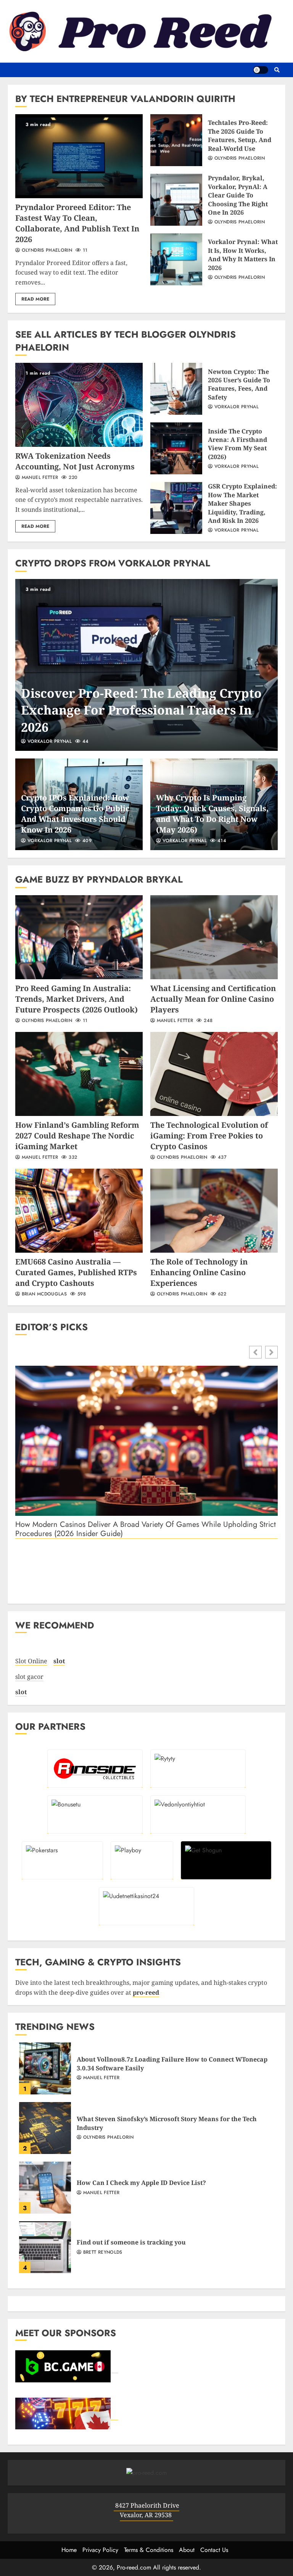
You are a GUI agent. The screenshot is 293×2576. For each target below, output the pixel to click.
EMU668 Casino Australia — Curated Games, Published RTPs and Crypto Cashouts (79, 1211)
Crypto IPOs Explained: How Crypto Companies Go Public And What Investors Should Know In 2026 (75, 814)
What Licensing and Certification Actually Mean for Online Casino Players (214, 937)
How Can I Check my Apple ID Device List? (45, 2188)
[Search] (277, 70)
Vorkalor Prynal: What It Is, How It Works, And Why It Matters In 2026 (176, 259)
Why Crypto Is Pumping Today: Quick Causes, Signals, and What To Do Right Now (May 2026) (212, 814)
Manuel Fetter (39, 478)
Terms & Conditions (149, 2550)
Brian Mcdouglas (43, 1294)
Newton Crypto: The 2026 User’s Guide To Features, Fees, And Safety (176, 389)
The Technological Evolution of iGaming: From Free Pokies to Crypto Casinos (214, 1074)
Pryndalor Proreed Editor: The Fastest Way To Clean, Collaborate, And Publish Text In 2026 (79, 156)
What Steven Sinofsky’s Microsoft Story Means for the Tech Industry (45, 2128)
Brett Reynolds (102, 2253)
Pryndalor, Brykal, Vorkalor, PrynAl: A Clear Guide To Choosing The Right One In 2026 (176, 200)
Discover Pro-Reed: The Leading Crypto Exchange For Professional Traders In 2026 (146, 665)
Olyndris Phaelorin (46, 251)
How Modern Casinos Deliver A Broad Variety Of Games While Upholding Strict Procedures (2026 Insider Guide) (146, 1529)
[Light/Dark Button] (261, 70)
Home (69, 2550)
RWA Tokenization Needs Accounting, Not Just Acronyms (79, 405)
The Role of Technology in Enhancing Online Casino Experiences (214, 1211)
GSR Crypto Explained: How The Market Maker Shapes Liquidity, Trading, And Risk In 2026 (176, 508)
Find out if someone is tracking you (45, 2247)
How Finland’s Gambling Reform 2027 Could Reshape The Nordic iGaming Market (79, 1074)
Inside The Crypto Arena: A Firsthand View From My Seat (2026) (176, 448)
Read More (35, 299)
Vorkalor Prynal (236, 407)
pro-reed (146, 1992)
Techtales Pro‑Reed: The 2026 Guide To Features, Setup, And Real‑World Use (176, 140)
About (187, 2550)
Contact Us (214, 2550)
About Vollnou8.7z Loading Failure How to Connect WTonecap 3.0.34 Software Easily (45, 2068)
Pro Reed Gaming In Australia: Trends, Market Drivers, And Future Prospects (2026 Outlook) (79, 937)
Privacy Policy (100, 2550)
